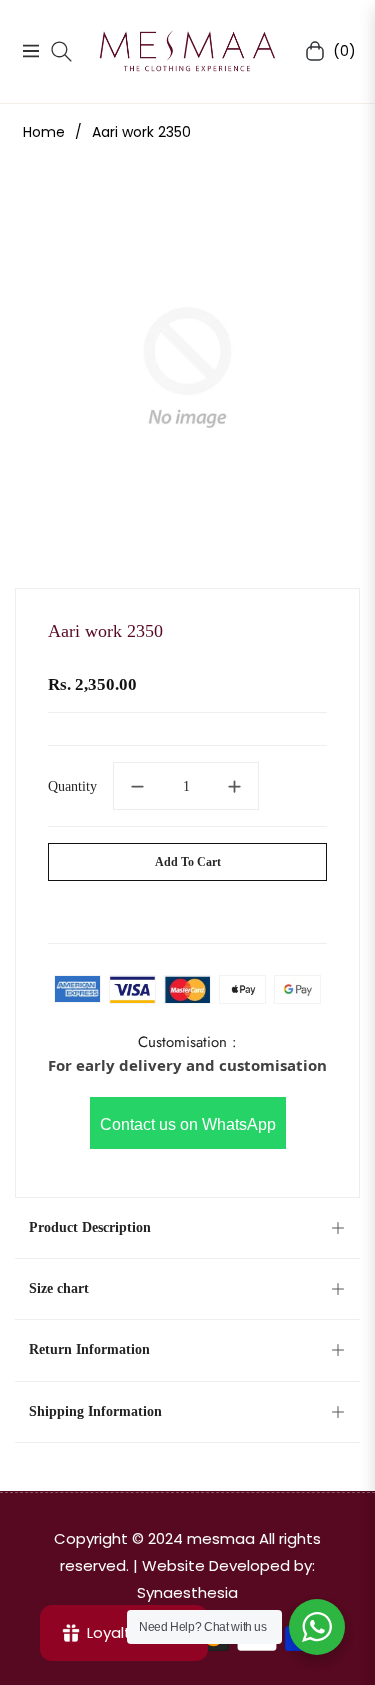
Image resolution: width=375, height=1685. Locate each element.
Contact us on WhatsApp (188, 1124)
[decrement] (137, 786)
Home (44, 132)
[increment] (235, 786)
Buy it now (187, 908)
